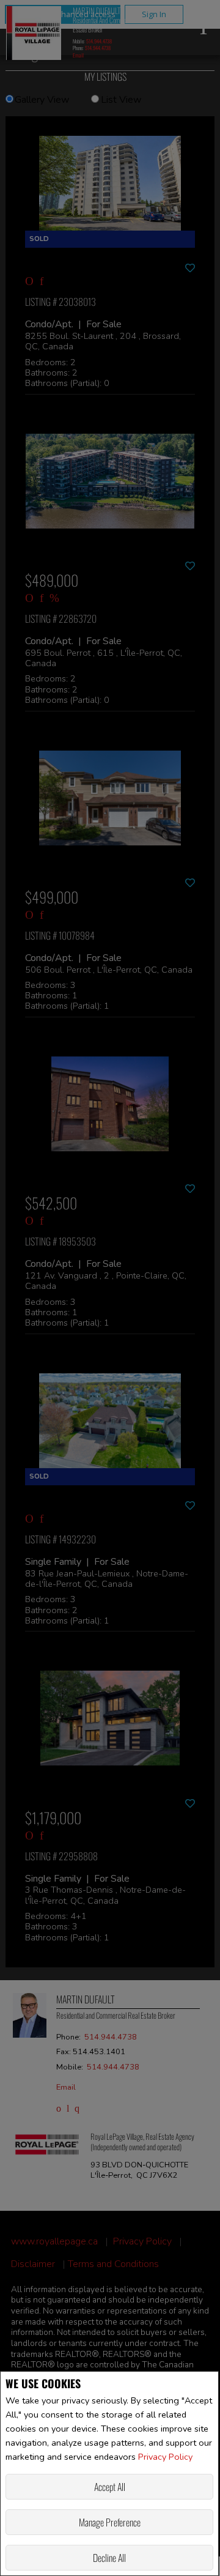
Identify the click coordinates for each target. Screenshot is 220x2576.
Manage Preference (110, 2522)
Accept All (110, 2487)
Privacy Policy (165, 2457)
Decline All (109, 2558)
